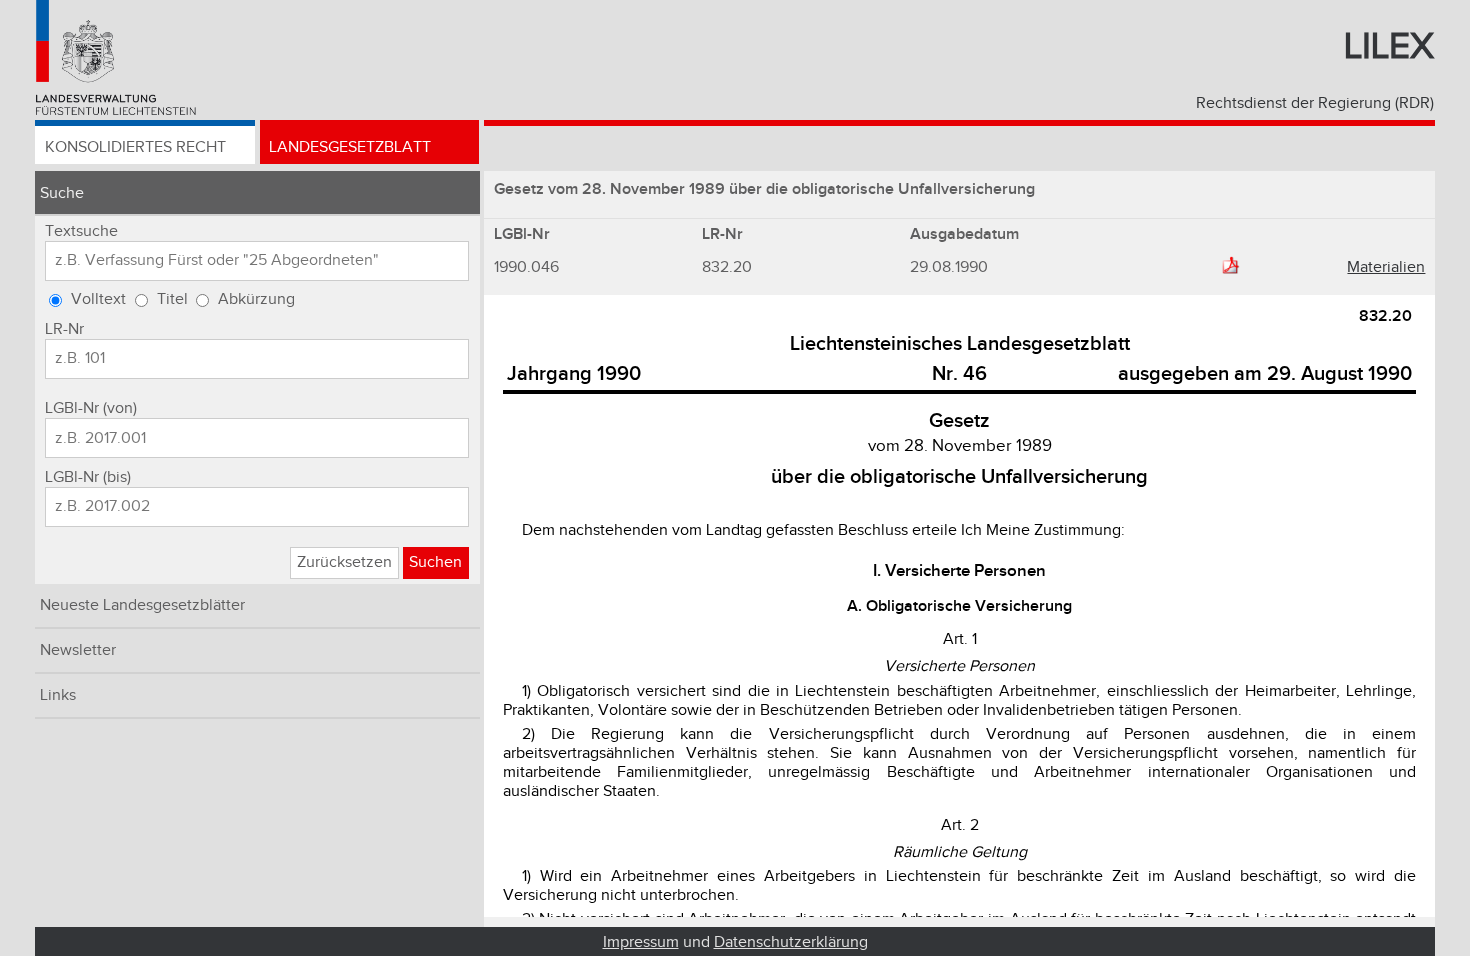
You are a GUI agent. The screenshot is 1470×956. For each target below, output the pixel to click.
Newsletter (78, 650)
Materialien (1386, 267)
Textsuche (81, 231)
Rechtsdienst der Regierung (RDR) (1315, 103)
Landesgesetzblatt (350, 147)
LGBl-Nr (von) (91, 408)
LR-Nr (64, 329)
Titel (172, 299)
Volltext (98, 299)
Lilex (1389, 47)
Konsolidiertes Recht (135, 147)
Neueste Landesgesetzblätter (142, 605)
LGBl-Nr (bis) (88, 477)
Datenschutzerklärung (791, 942)
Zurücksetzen (344, 562)
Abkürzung (256, 299)
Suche (62, 193)
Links (58, 695)
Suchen (435, 562)
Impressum (641, 942)
